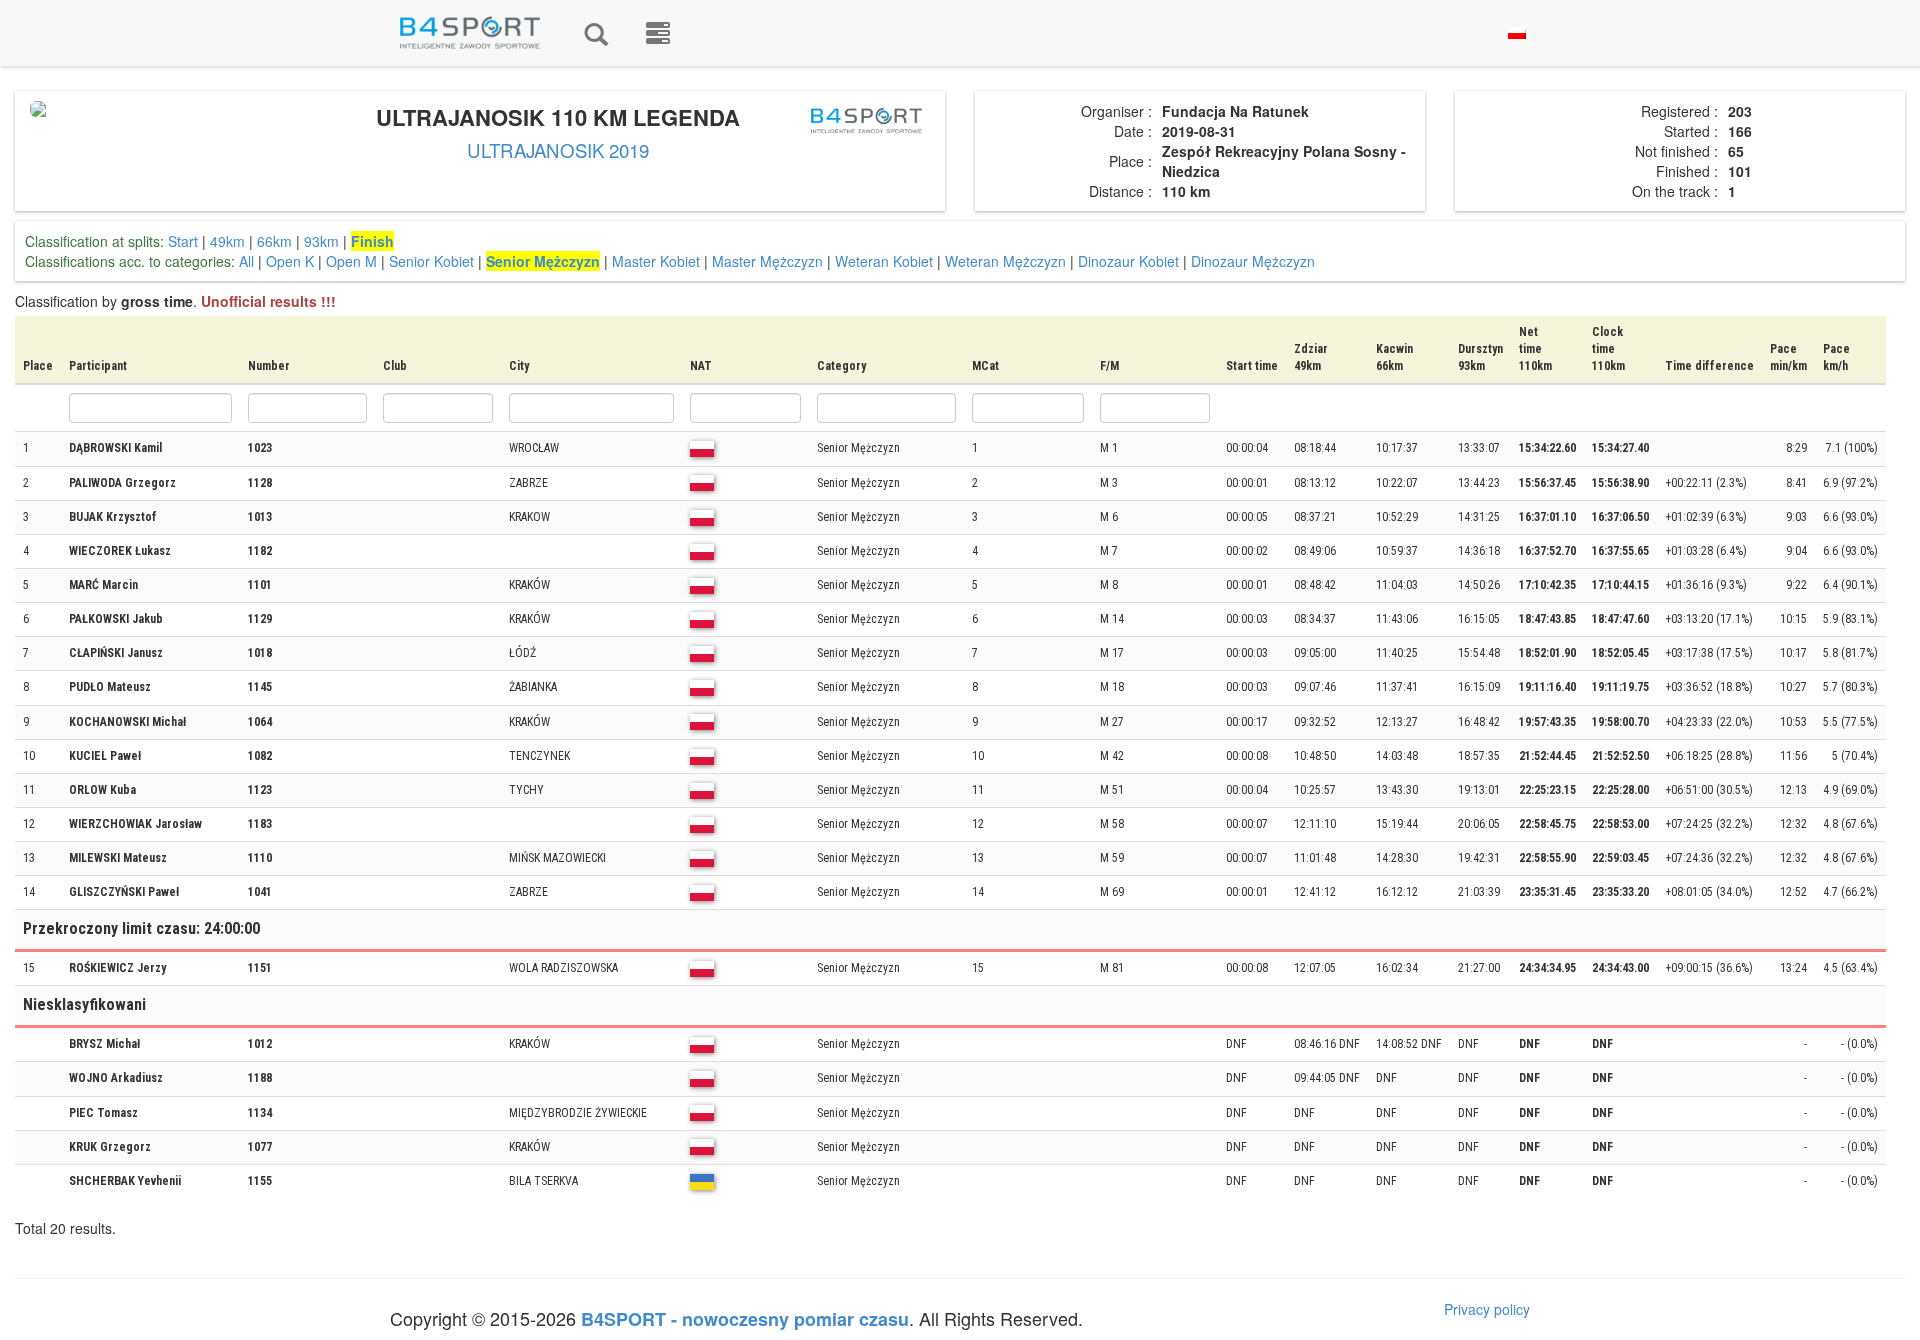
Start (183, 241)
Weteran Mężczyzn (1005, 261)
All (246, 261)
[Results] (596, 33)
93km (321, 241)
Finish (372, 241)
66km (274, 241)
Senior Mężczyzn (543, 261)
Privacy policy (1487, 1309)
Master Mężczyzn (767, 261)
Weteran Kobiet (884, 261)
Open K (290, 261)
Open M (351, 261)
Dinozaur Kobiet (1128, 261)
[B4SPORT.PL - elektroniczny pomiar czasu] (658, 33)
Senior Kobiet (431, 261)
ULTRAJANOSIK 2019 (558, 150)
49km (227, 241)
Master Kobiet (656, 261)
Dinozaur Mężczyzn (1253, 261)
